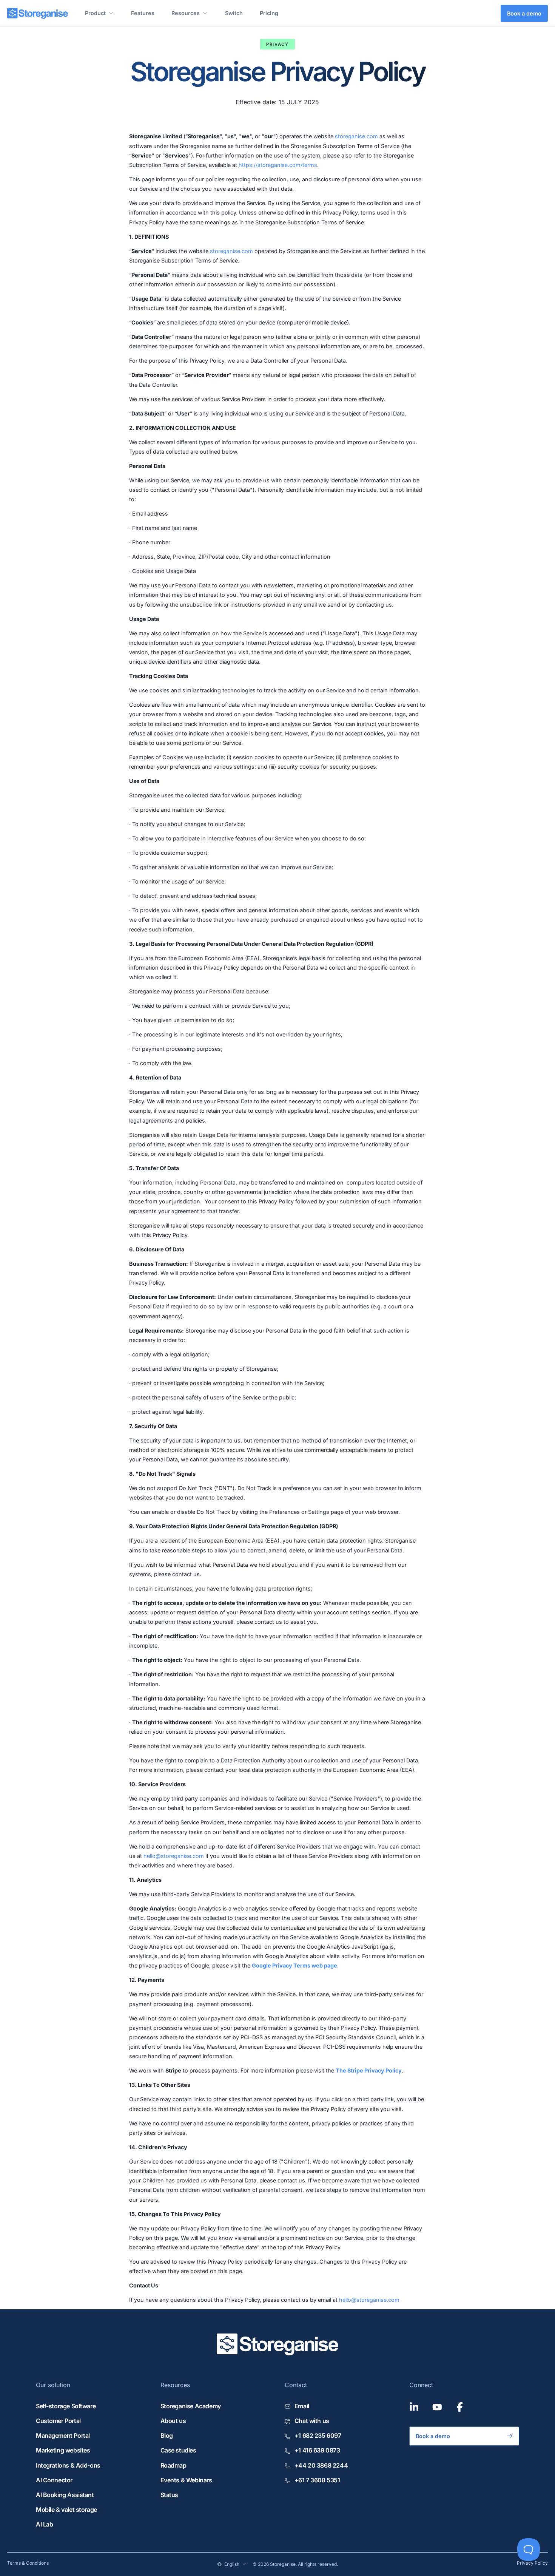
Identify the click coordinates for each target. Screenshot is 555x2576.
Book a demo (524, 13)
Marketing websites (63, 2450)
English (232, 2564)
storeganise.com (356, 136)
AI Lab (45, 2524)
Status (170, 2495)
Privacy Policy (532, 2563)
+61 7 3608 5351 (317, 2480)
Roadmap (173, 2465)
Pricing (269, 13)
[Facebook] (460, 2407)
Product (95, 13)
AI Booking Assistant (65, 2495)
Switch (234, 13)
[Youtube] (437, 2407)
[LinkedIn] (414, 2407)
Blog (167, 2435)
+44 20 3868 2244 (321, 2465)
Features (143, 13)
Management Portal (63, 2435)
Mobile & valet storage (66, 2510)
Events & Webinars (186, 2480)
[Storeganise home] (38, 13)
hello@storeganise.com (174, 1856)
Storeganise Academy (191, 2406)
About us (173, 2421)
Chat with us (312, 2421)
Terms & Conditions (28, 2563)
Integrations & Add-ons (68, 2465)
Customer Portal (58, 2421)
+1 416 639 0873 (317, 2450)
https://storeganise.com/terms (278, 165)
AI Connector (54, 2480)
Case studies (178, 2450)
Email (302, 2406)
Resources (186, 13)
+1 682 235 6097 (318, 2435)
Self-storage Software (66, 2406)
